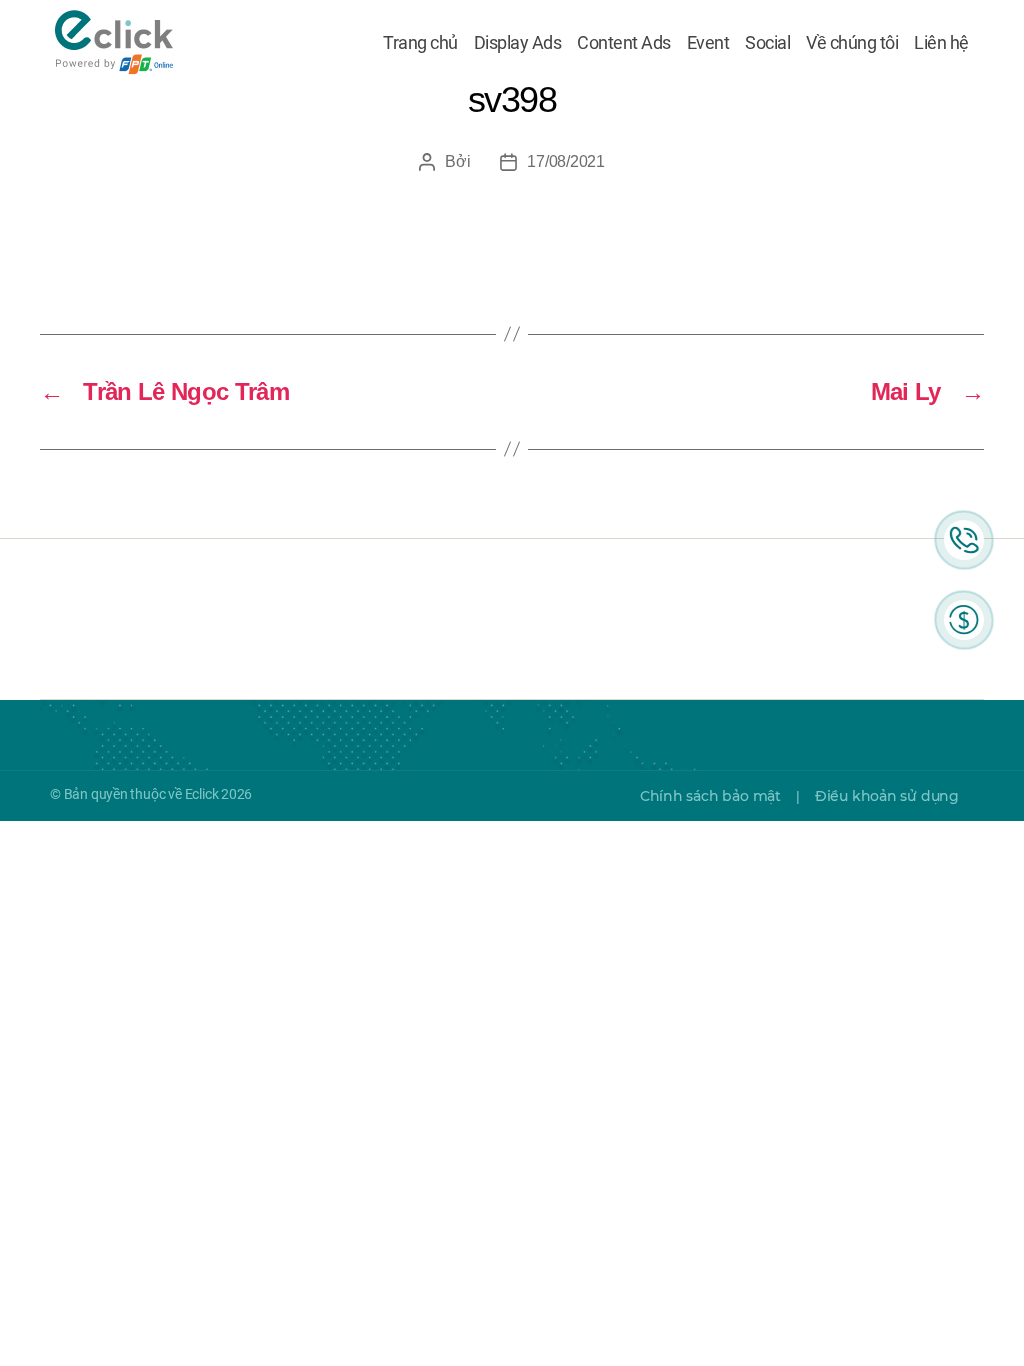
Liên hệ (941, 43)
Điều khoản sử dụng (887, 796)
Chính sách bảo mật (710, 796)
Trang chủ (420, 43)
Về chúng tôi (852, 43)
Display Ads (518, 43)
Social (767, 43)
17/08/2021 (565, 161)
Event (708, 43)
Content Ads (624, 43)
